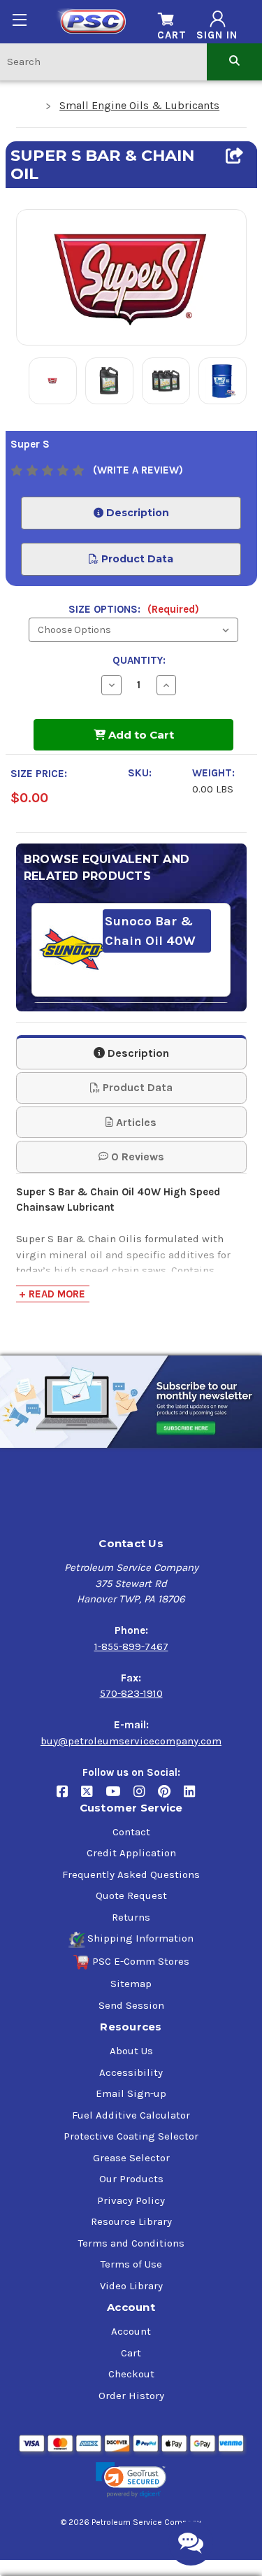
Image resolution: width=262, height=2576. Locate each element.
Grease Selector (131, 2158)
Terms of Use (131, 2264)
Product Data (136, 559)
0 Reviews (136, 1157)
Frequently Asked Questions (131, 1874)
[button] (131, 2480)
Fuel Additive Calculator (131, 2115)
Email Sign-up (131, 2093)
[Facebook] (69, 1796)
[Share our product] (234, 156)
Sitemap (131, 1984)
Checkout (131, 2374)
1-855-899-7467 (131, 1646)
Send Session (131, 2005)
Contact (131, 1832)
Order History (131, 2396)
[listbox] (133, 630)
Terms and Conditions (131, 2243)
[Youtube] (119, 1796)
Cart (131, 2353)
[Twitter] (93, 1796)
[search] (234, 61)
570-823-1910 (131, 1693)
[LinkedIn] (195, 1796)
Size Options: (134, 609)
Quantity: (139, 660)
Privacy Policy (131, 2200)
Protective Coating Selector (131, 2136)
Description (136, 513)
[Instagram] (146, 1796)
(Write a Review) (138, 470)
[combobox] (103, 61)
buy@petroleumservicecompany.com (131, 1741)
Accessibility (131, 2072)
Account (131, 2331)
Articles (135, 1122)
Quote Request (131, 1895)
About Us (131, 2051)
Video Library (131, 2286)
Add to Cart (140, 735)
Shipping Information (140, 1938)
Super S (30, 444)
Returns (131, 1917)
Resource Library (131, 2221)
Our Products (131, 2179)
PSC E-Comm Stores (141, 1961)
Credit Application (131, 1853)
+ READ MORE (52, 1294)
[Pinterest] (171, 1796)
